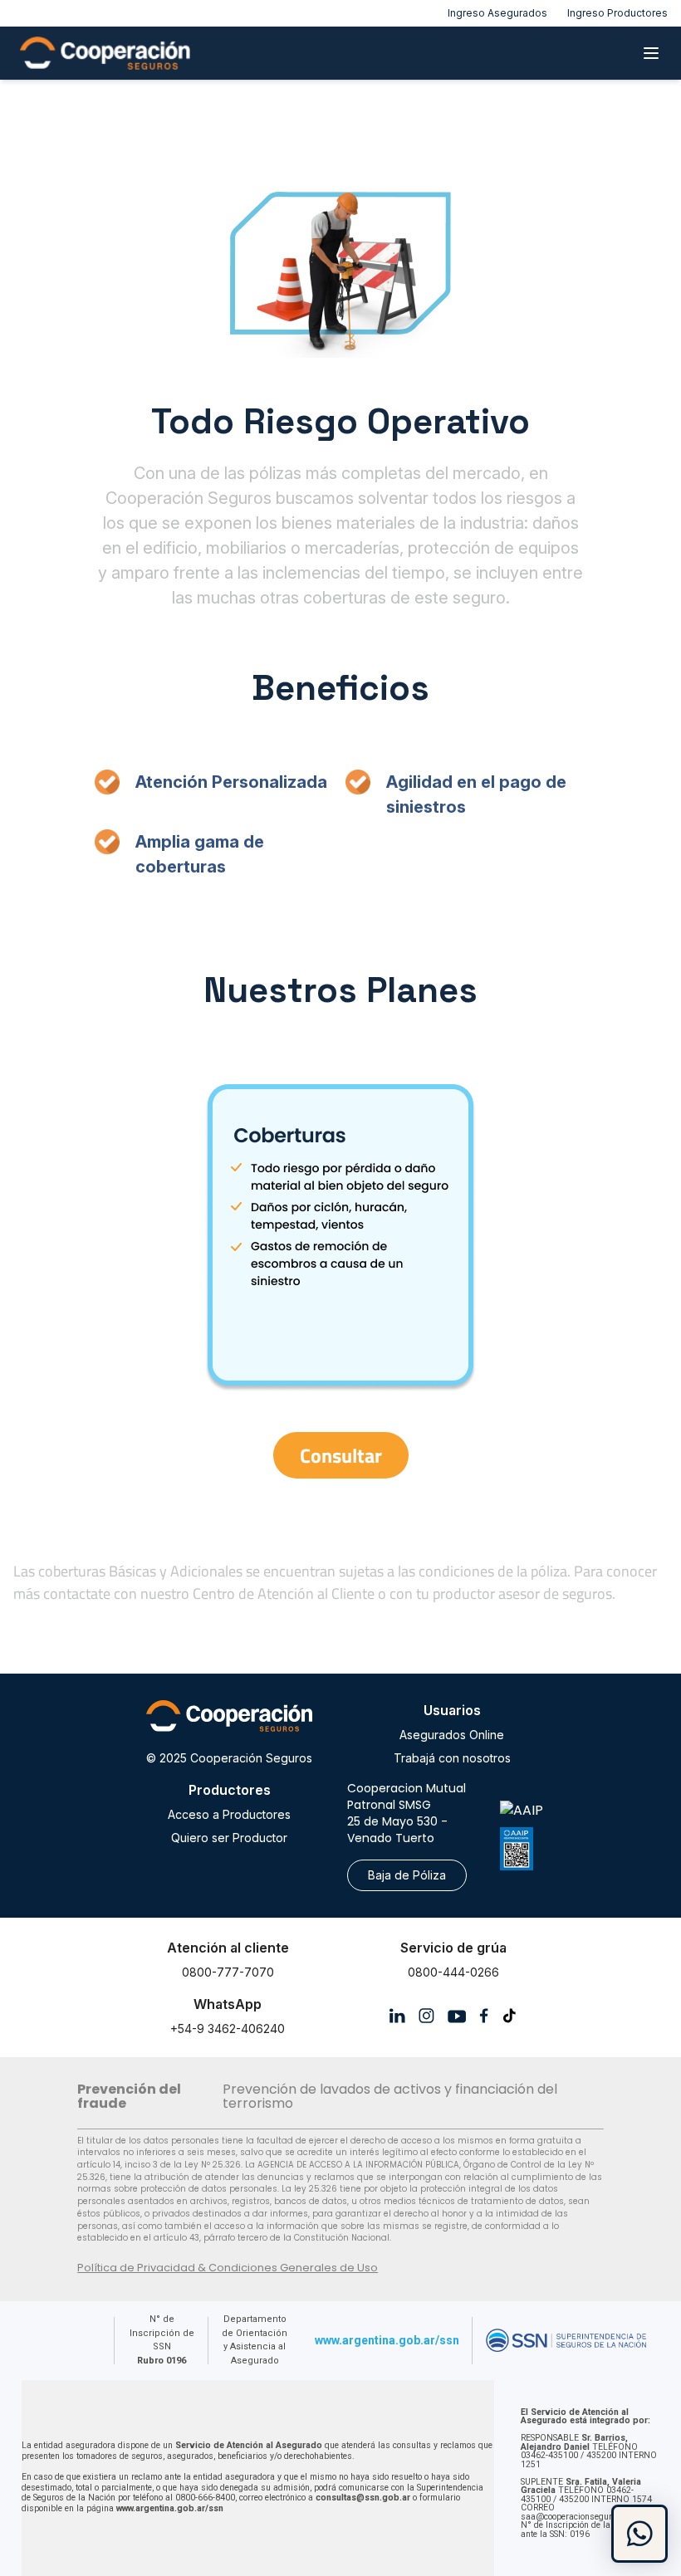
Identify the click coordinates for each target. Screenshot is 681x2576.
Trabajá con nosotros (452, 1758)
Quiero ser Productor (229, 1838)
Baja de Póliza (407, 1875)
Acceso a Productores (229, 1814)
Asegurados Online (452, 1735)
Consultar (341, 1455)
